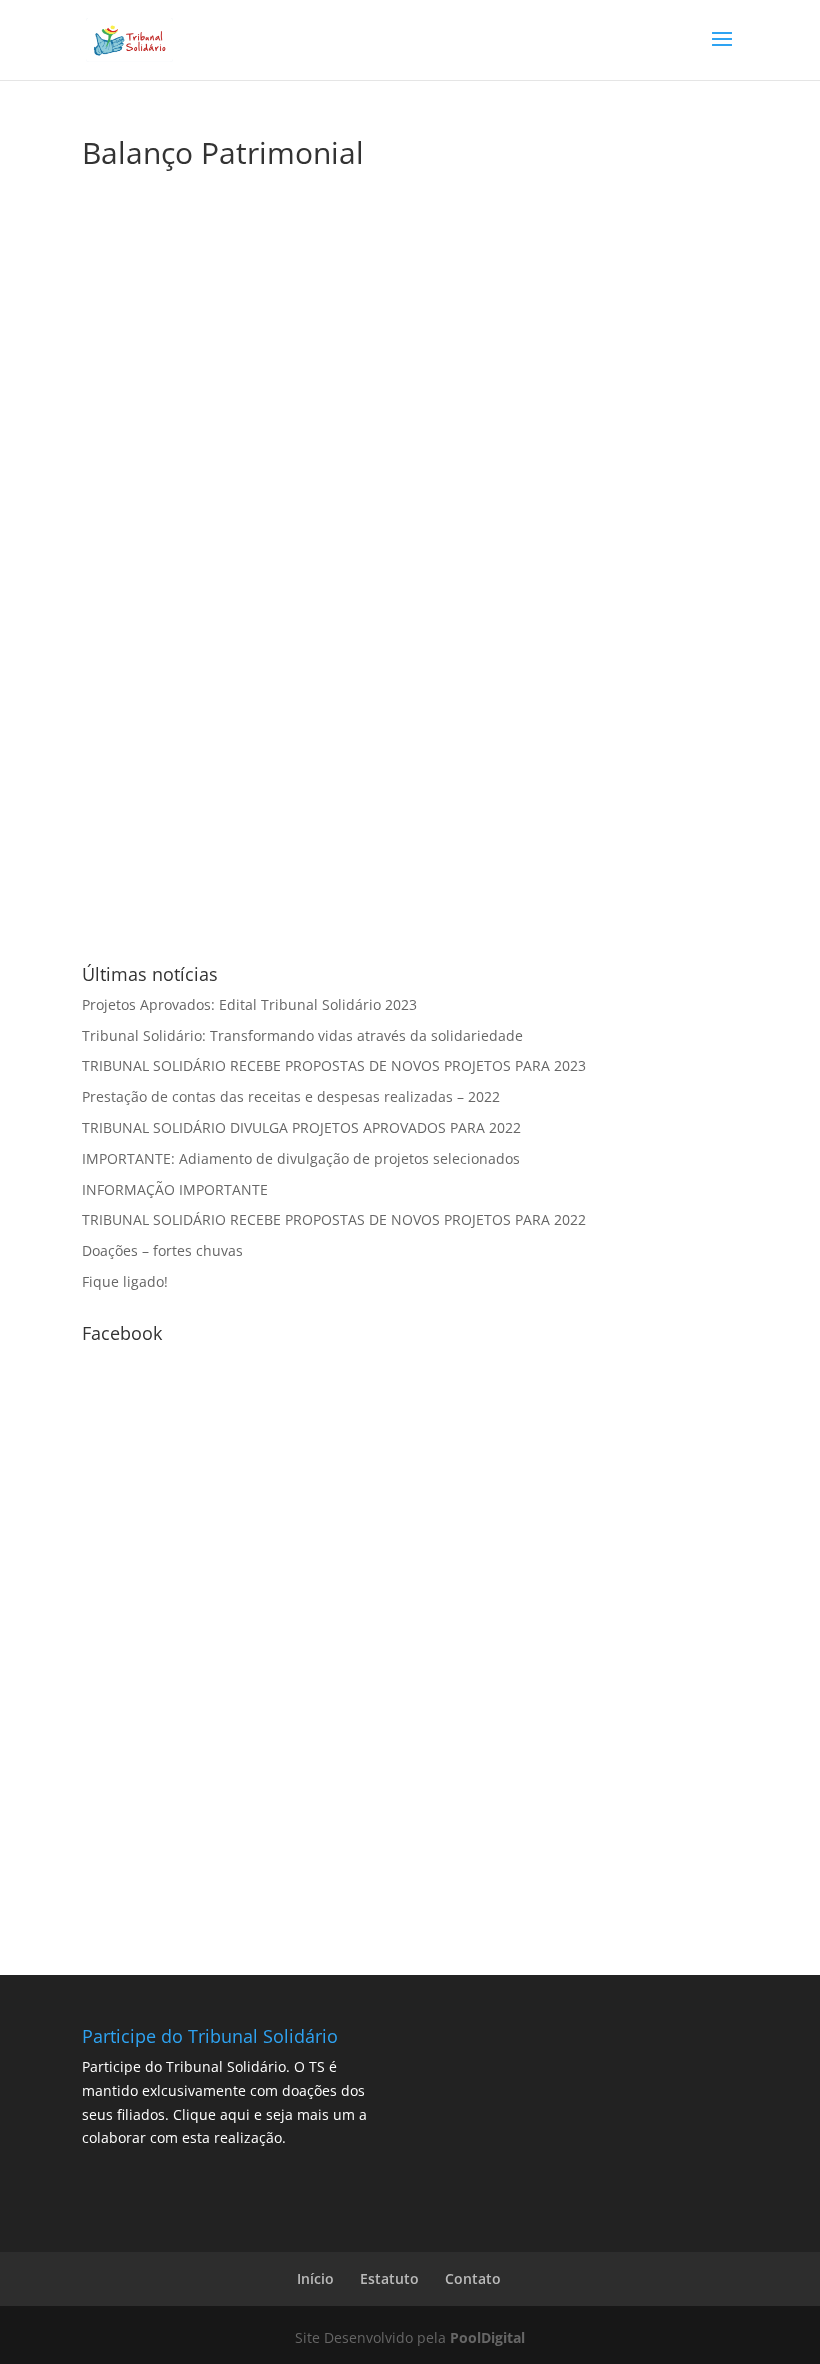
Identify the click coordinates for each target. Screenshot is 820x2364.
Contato (473, 2278)
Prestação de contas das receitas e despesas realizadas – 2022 (291, 1096)
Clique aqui (211, 2114)
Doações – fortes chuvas (162, 1250)
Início (315, 2278)
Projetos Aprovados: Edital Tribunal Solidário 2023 (249, 1004)
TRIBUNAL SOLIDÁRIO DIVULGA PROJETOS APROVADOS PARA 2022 (301, 1127)
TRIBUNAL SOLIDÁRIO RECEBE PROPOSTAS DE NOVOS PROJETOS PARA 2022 (334, 1219)
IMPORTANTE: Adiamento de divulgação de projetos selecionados (301, 1158)
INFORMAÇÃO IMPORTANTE (175, 1189)
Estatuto (389, 2278)
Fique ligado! (125, 1281)
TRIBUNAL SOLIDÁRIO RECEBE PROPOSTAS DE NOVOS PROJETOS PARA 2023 (334, 1065)
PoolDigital (487, 2337)
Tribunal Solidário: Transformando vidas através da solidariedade (302, 1035)
